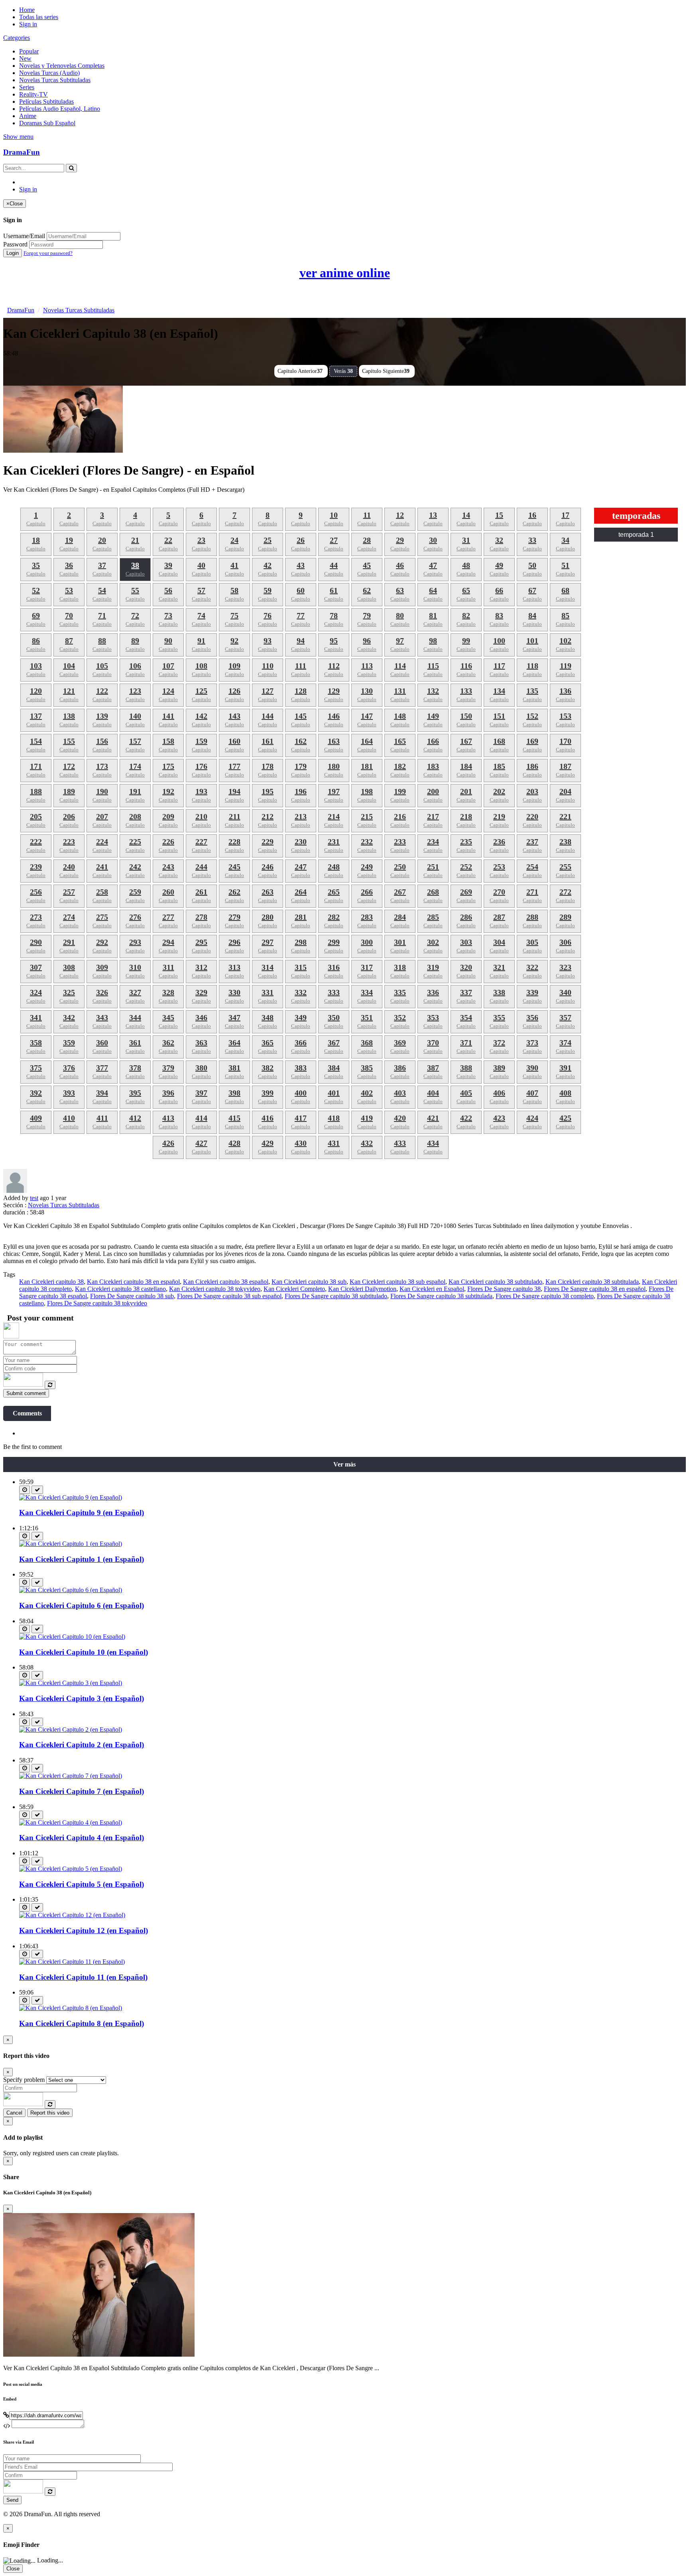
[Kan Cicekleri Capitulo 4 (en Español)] (71, 1822)
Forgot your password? (48, 253)
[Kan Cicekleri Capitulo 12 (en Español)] (72, 1915)
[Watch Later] (25, 1490)
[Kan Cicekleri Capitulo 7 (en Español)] (71, 1776)
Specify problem (24, 2080)
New (25, 58)
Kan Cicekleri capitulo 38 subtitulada (592, 1282)
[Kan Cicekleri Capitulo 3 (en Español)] (71, 1683)
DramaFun (22, 152)
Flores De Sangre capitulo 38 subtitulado (336, 1296)
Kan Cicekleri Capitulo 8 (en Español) (82, 2023)
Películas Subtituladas (46, 102)
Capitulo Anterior (300, 371)
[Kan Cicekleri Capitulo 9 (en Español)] (71, 1497)
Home (27, 10)
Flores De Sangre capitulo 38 (504, 1289)
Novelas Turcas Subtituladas (55, 80)
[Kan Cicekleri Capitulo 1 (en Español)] (71, 1544)
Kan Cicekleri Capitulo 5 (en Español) (82, 1884)
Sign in (28, 24)
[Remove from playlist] (37, 1490)
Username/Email (24, 236)
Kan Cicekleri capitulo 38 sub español (398, 1282)
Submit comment (26, 1393)
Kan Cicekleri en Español (432, 1289)
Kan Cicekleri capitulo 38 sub (309, 1282)
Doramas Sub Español (47, 123)
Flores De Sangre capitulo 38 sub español (229, 1296)
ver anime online (345, 273)
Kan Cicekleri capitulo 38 (51, 1282)
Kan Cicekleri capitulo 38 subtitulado (495, 1282)
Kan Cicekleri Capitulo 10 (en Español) (84, 1652)
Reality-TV (33, 94)
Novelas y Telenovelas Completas (62, 66)
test (34, 1198)
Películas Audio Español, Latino (60, 109)
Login (13, 253)
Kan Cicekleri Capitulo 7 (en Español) (82, 1791)
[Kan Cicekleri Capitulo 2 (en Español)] (71, 1729)
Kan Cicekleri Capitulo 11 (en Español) (83, 1977)
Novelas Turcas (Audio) (49, 73)
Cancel (14, 2113)
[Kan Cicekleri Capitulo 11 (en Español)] (72, 1962)
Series (27, 87)
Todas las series (39, 17)
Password (15, 244)
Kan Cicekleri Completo (294, 1289)
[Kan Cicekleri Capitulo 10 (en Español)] (72, 1637)
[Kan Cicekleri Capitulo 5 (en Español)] (71, 1869)
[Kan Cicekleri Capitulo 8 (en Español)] (71, 2008)
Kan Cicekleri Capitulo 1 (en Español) (82, 1559)
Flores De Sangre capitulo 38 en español (595, 1289)
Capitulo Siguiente (386, 371)
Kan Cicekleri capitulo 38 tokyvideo (215, 1289)
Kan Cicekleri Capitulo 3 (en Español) (82, 1698)
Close (13, 2569)
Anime (28, 116)
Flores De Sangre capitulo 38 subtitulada (441, 1296)
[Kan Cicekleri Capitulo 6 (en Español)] (71, 1590)
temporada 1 (636, 535)
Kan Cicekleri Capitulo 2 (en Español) (82, 1745)
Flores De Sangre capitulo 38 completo (545, 1296)
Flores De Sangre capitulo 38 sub (132, 1296)
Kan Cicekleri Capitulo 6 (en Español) (82, 1605)
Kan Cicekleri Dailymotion (362, 1289)
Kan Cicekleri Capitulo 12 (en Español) (84, 1931)
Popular (29, 51)
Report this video (50, 2113)
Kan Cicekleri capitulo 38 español (226, 1282)
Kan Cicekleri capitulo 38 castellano (120, 1289)
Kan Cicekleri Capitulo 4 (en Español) (82, 1838)
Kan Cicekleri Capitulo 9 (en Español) (82, 1513)
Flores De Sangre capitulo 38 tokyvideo (97, 1303)
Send (12, 2500)
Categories (17, 38)
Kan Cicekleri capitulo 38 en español (133, 1282)
